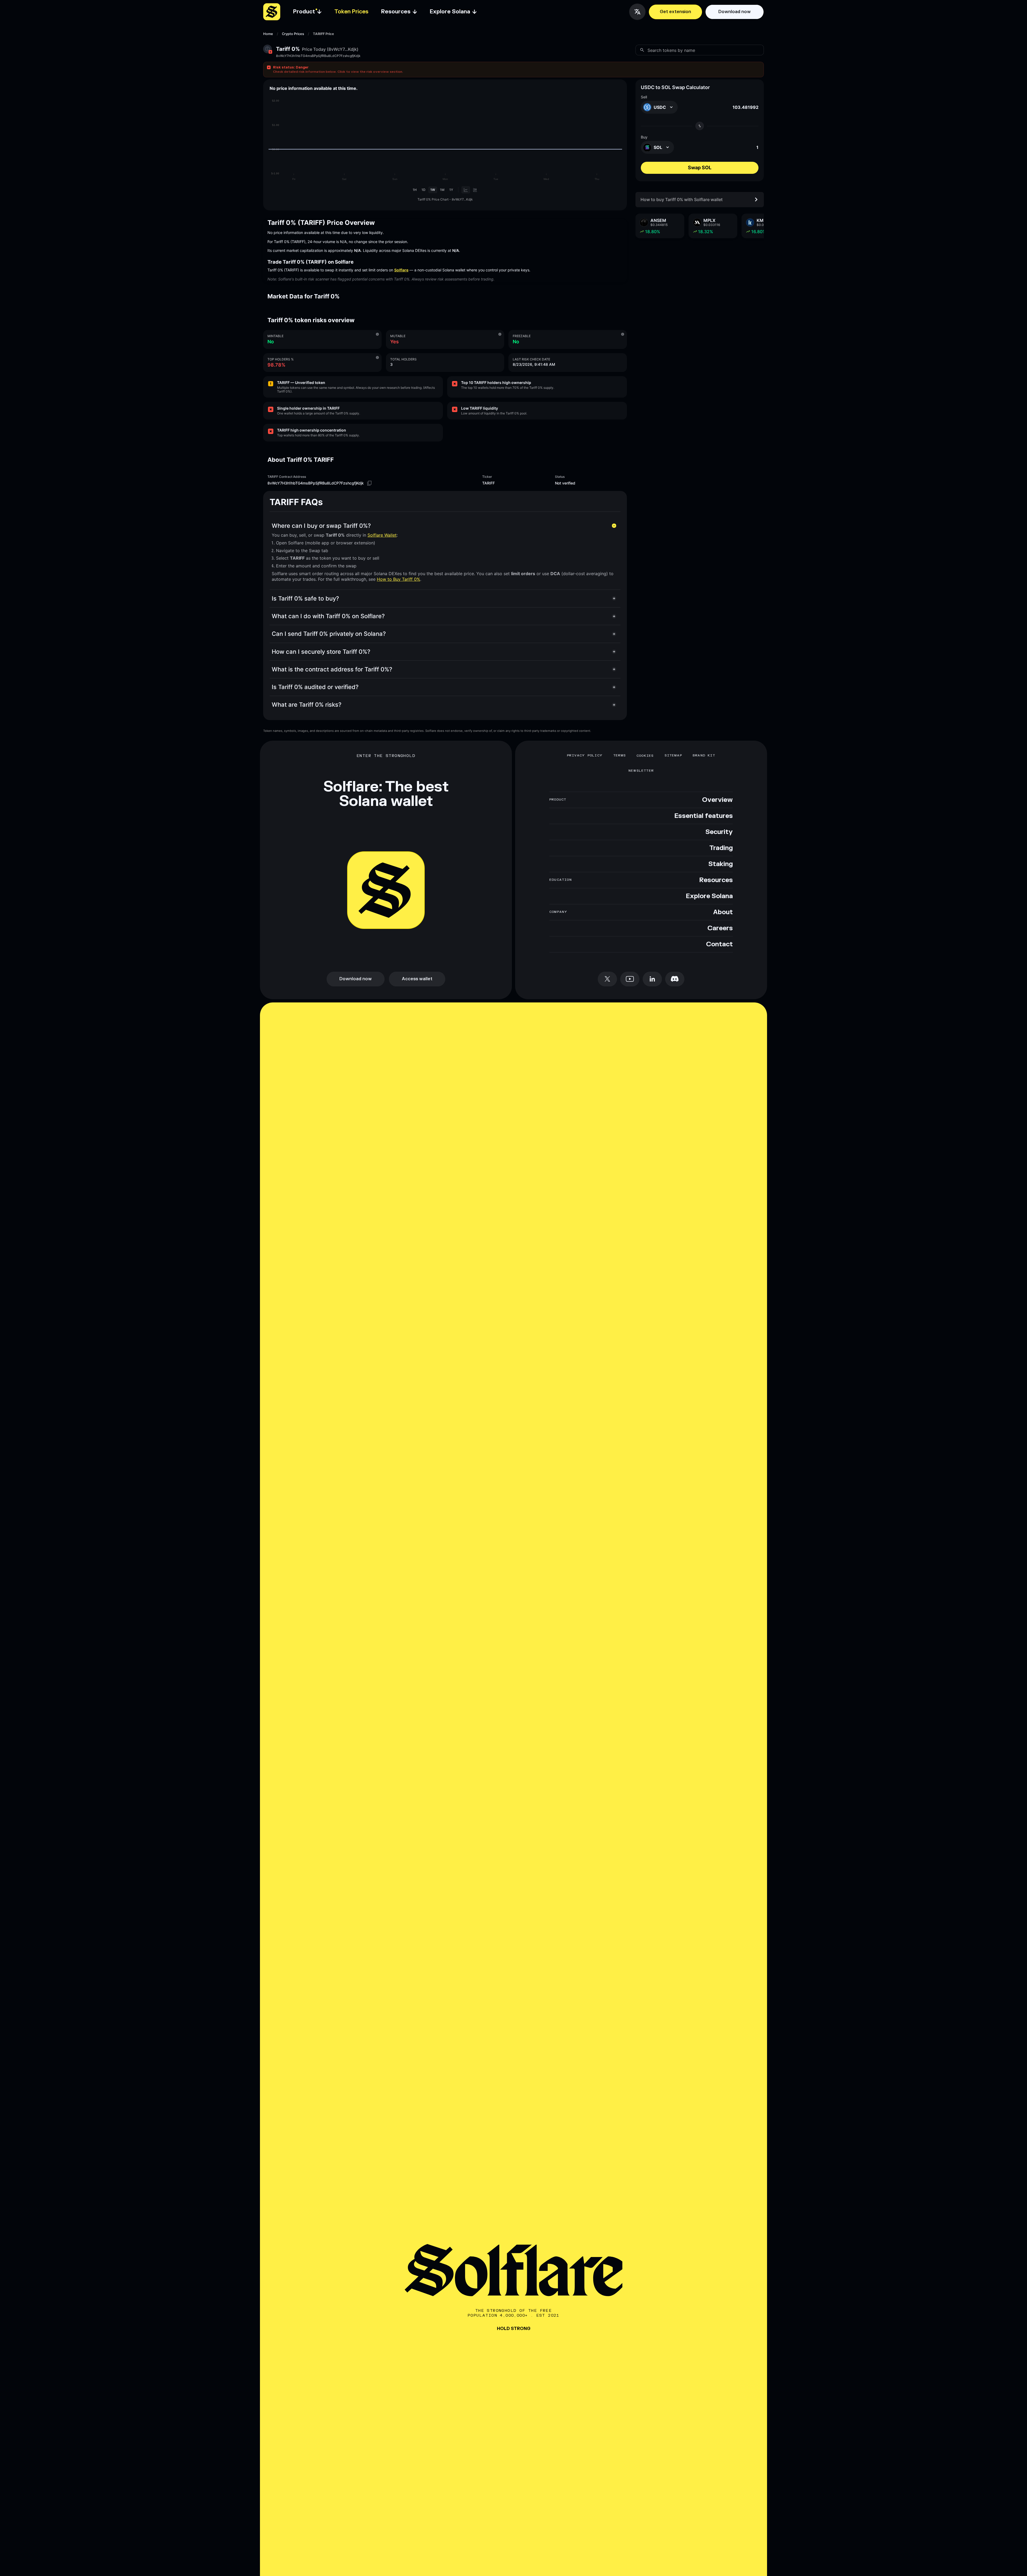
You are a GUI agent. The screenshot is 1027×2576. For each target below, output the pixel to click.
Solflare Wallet (382, 535)
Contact (719, 944)
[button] (513, 70)
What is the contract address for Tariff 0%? (332, 669)
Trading (721, 848)
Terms (620, 756)
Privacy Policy (585, 756)
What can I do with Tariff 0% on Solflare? (328, 616)
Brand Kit (704, 756)
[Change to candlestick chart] (475, 190)
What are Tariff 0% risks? (307, 705)
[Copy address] (369, 483)
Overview (717, 800)
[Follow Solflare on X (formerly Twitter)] (607, 979)
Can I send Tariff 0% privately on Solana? (329, 634)
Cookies (645, 756)
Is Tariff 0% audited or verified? (315, 687)
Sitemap (673, 756)
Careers (720, 928)
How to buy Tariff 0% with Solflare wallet (682, 199)
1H (415, 190)
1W (433, 190)
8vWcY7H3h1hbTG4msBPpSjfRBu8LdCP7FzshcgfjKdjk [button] (318, 56)
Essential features (704, 816)
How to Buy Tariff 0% (398, 579)
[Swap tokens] (700, 126)
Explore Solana (709, 896)
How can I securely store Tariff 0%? (321, 652)
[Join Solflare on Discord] (675, 979)
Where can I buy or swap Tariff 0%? (321, 526)
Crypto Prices (293, 34)
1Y (451, 190)
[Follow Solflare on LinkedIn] (652, 979)
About (723, 912)
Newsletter (641, 771)
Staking (721, 864)
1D (424, 190)
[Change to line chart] (466, 190)
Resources (716, 880)
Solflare (401, 270)
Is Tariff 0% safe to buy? (305, 598)
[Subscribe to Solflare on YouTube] (630, 979)
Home (268, 34)
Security (719, 832)
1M (442, 190)
